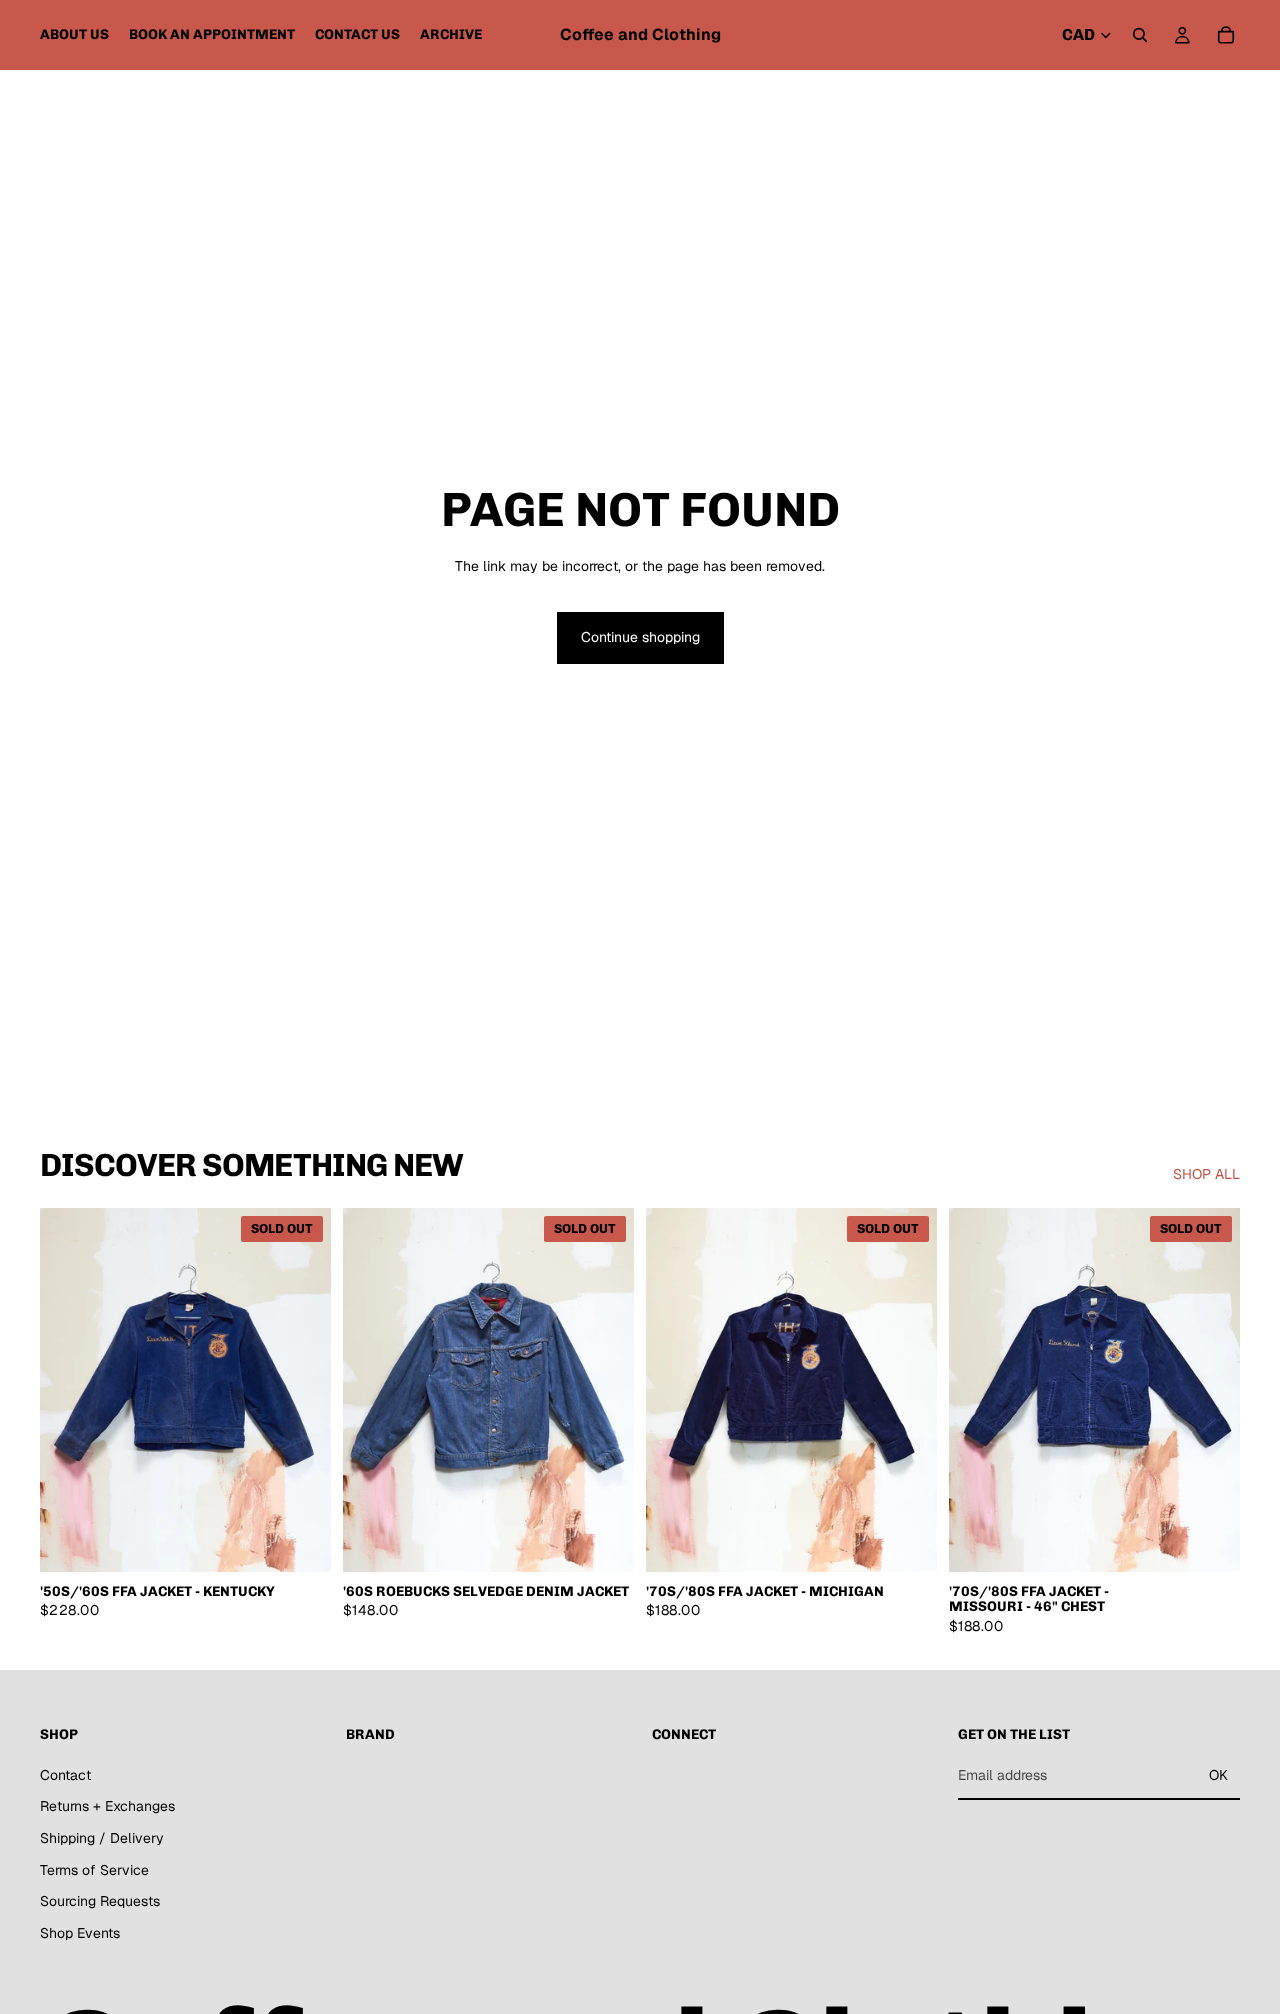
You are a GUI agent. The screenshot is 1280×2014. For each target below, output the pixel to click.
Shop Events (80, 1933)
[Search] (1140, 35)
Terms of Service (94, 1870)
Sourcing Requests (100, 1901)
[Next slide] (301, 1390)
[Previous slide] (70, 1390)
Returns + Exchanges (107, 1806)
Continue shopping (640, 637)
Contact (65, 1775)
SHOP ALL (1206, 1174)
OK (1218, 1775)
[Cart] (1226, 35)
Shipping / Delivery (102, 1838)
